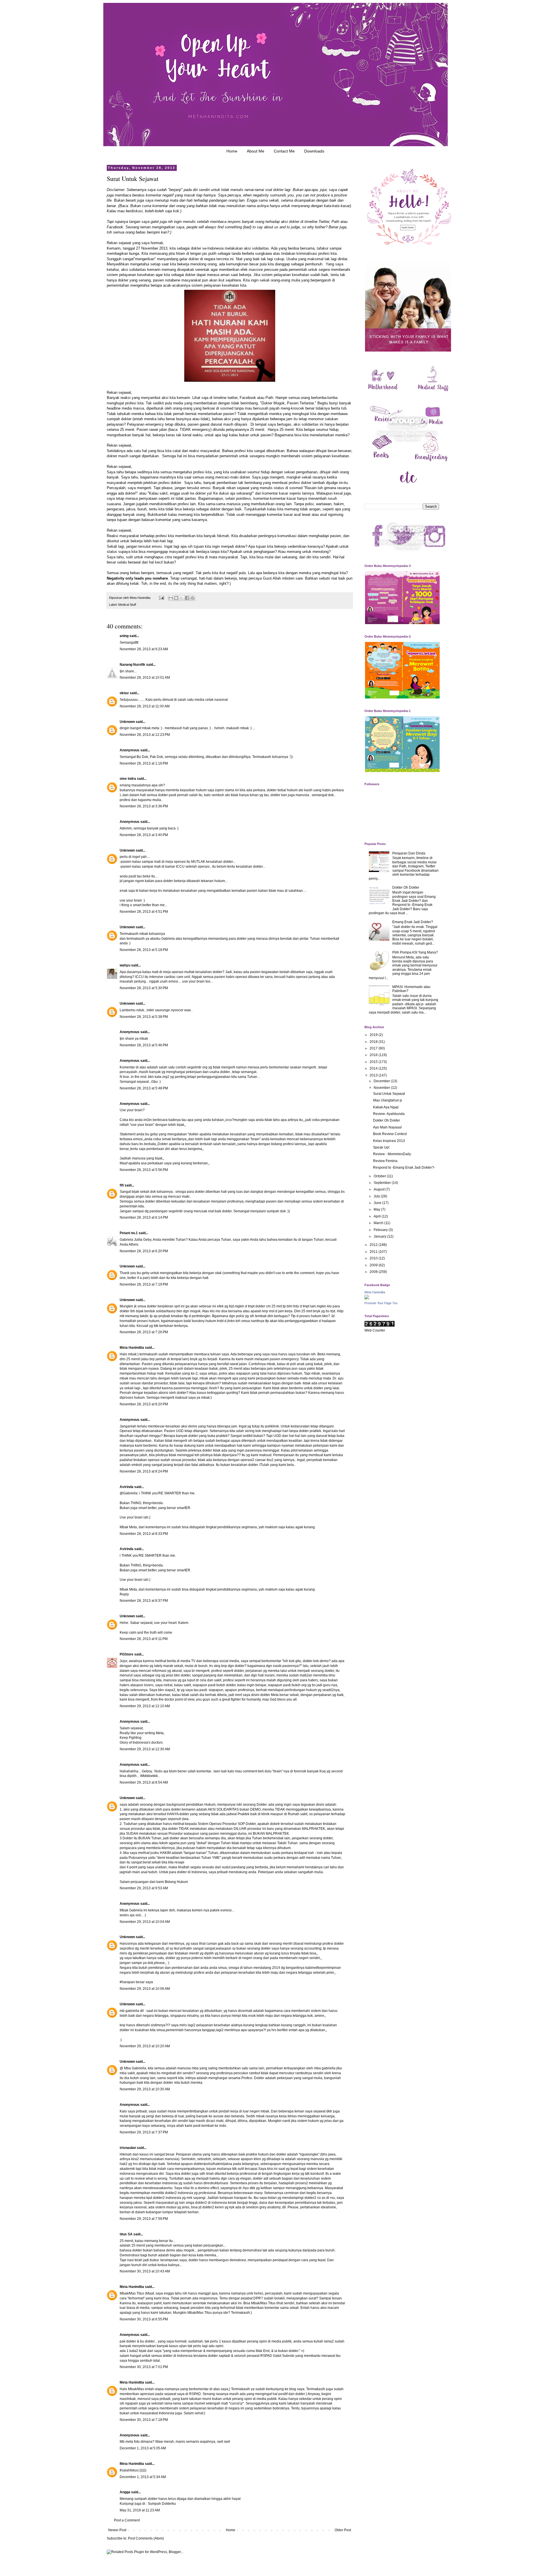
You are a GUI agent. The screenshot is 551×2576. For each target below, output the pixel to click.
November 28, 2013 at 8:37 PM (144, 1601)
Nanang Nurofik (132, 665)
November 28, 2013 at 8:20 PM (144, 1404)
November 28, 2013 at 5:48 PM (144, 1088)
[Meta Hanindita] (367, 1298)
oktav (124, 693)
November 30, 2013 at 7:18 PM (144, 2420)
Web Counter (375, 1330)
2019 (374, 1035)
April (378, 1216)
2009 (374, 1265)
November (382, 1088)
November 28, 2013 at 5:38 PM (144, 1017)
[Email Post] (161, 598)
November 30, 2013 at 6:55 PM (144, 2319)
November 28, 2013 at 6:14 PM (144, 1217)
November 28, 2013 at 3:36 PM (144, 806)
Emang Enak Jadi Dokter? (413, 922)
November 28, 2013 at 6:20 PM (144, 1251)
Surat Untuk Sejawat (389, 1094)
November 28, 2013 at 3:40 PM (144, 835)
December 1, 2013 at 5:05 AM (143, 2448)
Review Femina (385, 1161)
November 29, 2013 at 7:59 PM (144, 2219)
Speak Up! (381, 1147)
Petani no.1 (129, 1233)
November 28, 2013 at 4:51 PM (144, 912)
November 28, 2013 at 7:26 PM (144, 1332)
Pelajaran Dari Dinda (409, 853)
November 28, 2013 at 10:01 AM (145, 678)
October (380, 1176)
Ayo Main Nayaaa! (387, 1127)
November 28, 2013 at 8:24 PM (144, 1471)
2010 (374, 1258)
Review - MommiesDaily (392, 1154)
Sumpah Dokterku (162, 2504)
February (381, 1230)
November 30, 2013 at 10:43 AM (145, 2271)
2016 (374, 1055)
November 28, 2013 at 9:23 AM (144, 649)
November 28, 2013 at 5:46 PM (144, 1045)
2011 (374, 1252)
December (382, 1081)
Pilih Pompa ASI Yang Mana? (415, 952)
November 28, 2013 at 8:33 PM (144, 1534)
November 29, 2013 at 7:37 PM (144, 2132)
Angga (125, 2492)
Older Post (343, 2530)
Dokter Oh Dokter (406, 887)
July (377, 1196)
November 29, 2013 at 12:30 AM (145, 1749)
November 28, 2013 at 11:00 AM (145, 706)
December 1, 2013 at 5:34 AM (143, 2477)
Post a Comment (127, 2520)
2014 (374, 1068)
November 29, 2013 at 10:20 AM (145, 2046)
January (380, 1236)
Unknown (127, 722)
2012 (374, 1245)
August (380, 1189)
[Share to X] (182, 598)
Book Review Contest (390, 1134)
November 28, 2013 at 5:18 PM (144, 950)
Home (232, 151)
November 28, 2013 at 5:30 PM (144, 988)
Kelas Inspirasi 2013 (389, 1141)
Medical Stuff (127, 605)
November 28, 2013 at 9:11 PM (144, 1639)
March (379, 1223)
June (378, 1203)
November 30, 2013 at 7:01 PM (144, 2367)
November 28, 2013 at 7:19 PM (144, 1284)
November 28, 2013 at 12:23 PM (145, 735)
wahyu (125, 965)
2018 (374, 1042)
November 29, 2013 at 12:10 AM (145, 1706)
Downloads (314, 151)
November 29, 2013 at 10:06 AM (145, 1989)
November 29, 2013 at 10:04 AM (145, 1922)
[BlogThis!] (176, 598)
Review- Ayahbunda (389, 1114)
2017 (374, 1048)
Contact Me (284, 151)
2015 (374, 1062)
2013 (374, 1075)
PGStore (127, 1654)
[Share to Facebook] (187, 598)
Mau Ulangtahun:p (388, 1100)
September (383, 1183)
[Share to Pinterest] (193, 598)
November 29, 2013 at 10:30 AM (145, 2089)
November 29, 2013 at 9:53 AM (144, 1888)
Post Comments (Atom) (146, 2538)
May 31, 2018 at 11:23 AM (140, 2510)
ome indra (128, 779)
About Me (256, 151)
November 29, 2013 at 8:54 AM (144, 1782)
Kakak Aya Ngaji (386, 1107)
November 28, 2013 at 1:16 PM (144, 763)
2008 (374, 1272)
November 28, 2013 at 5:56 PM (144, 1170)
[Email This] (171, 598)
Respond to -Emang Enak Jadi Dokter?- (404, 1168)
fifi (122, 1185)
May (377, 1209)
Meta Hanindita (132, 1348)
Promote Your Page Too (381, 1303)
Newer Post (117, 2530)
